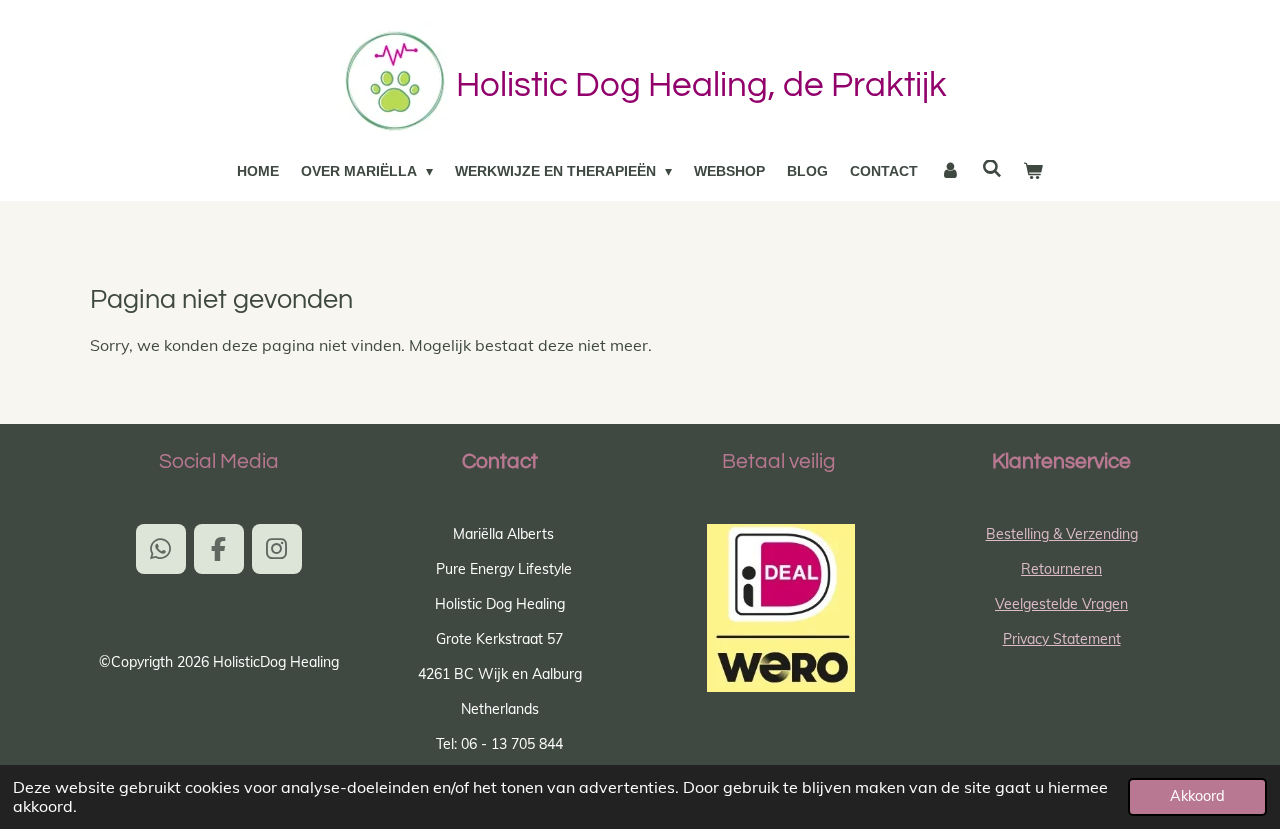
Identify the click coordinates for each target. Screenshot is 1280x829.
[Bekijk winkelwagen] (1033, 171)
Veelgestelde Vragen (1061, 604)
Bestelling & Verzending (1062, 534)
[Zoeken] (992, 169)
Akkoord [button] (1197, 796)
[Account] (950, 171)
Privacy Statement (1062, 639)
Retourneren (1061, 569)
